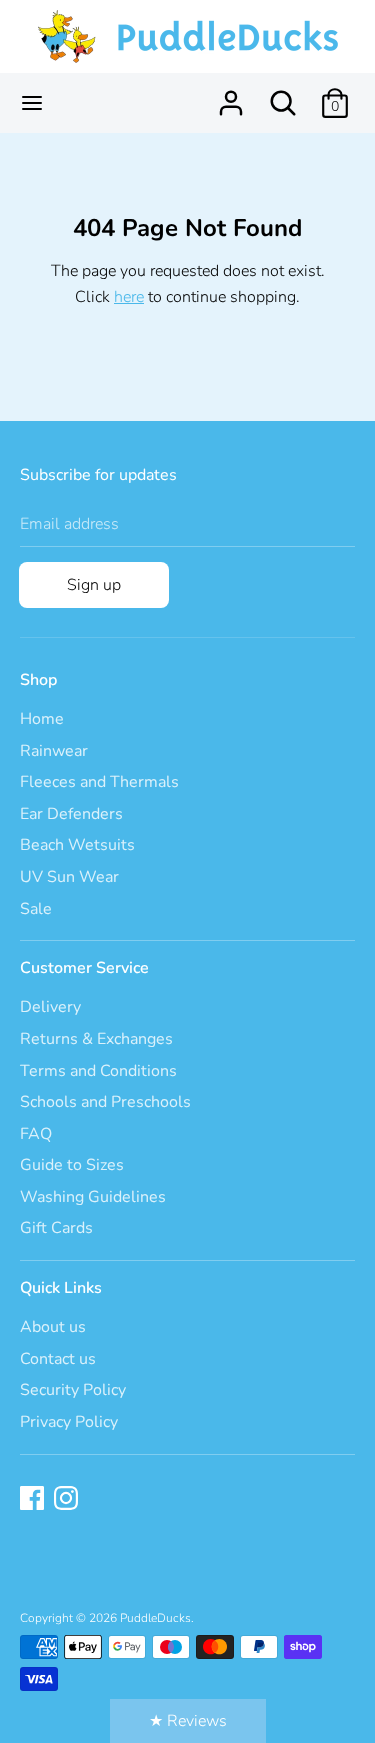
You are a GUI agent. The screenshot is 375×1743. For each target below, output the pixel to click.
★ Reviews (188, 1721)
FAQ (36, 1134)
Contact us (58, 1359)
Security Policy (73, 1390)
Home (42, 719)
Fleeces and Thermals (99, 782)
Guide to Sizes (72, 1165)
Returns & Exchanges (96, 1039)
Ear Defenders (71, 814)
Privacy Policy (69, 1422)
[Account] (231, 95)
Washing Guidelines (93, 1197)
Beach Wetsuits (77, 845)
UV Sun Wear (69, 877)
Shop (38, 680)
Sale (36, 909)
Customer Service (84, 968)
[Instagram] (68, 1500)
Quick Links (61, 1288)
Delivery (50, 1007)
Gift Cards (56, 1228)
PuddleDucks (155, 1618)
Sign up (94, 585)
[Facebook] (34, 1500)
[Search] (283, 95)
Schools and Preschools (105, 1102)
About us (53, 1327)
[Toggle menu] (32, 103)
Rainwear (54, 751)
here (129, 297)
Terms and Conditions (98, 1071)
